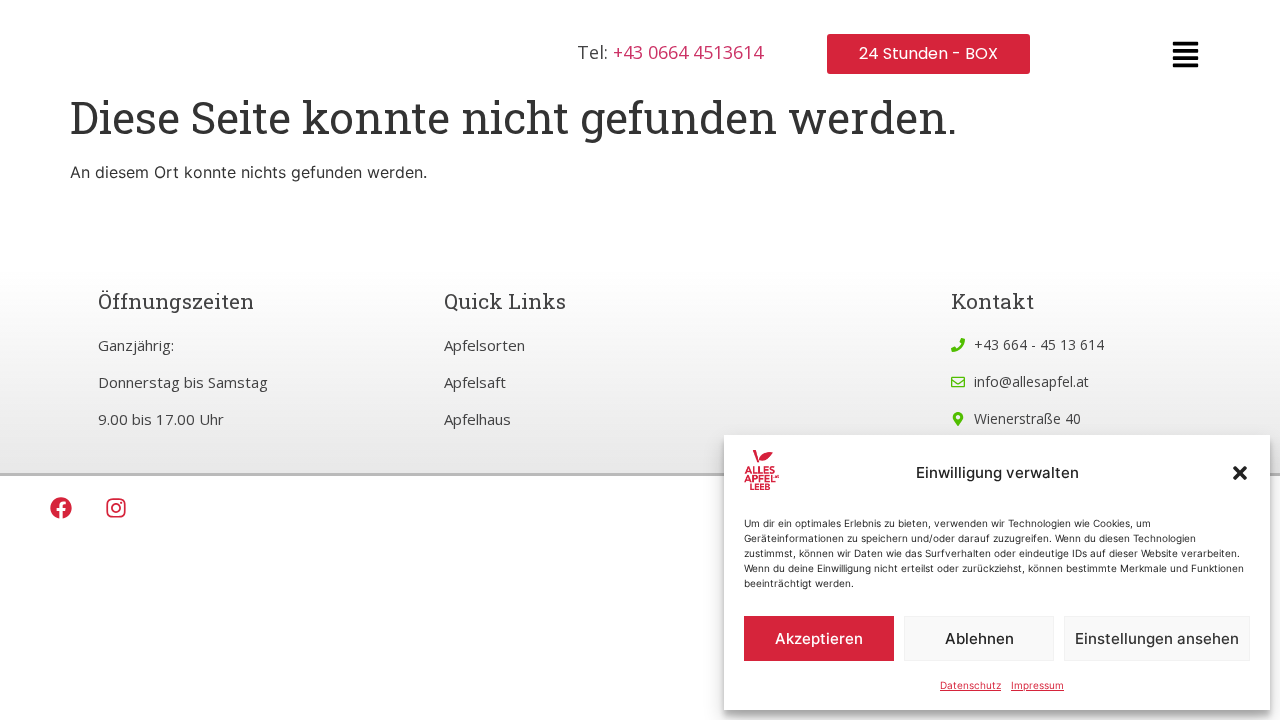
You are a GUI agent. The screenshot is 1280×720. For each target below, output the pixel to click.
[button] (1240, 473)
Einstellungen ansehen (1157, 638)
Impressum (1037, 685)
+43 (688, 52)
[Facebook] (61, 508)
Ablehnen (979, 638)
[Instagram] (116, 508)
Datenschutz (970, 685)
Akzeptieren (819, 638)
